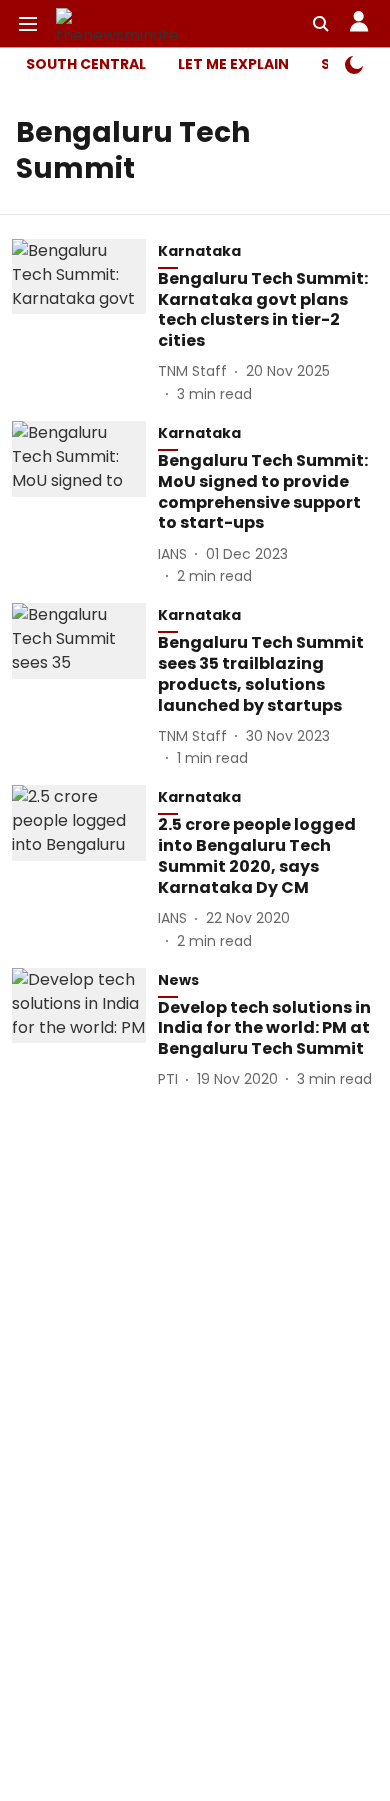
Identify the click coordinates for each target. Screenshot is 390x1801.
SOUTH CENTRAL (86, 64)
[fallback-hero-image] (85, 322)
